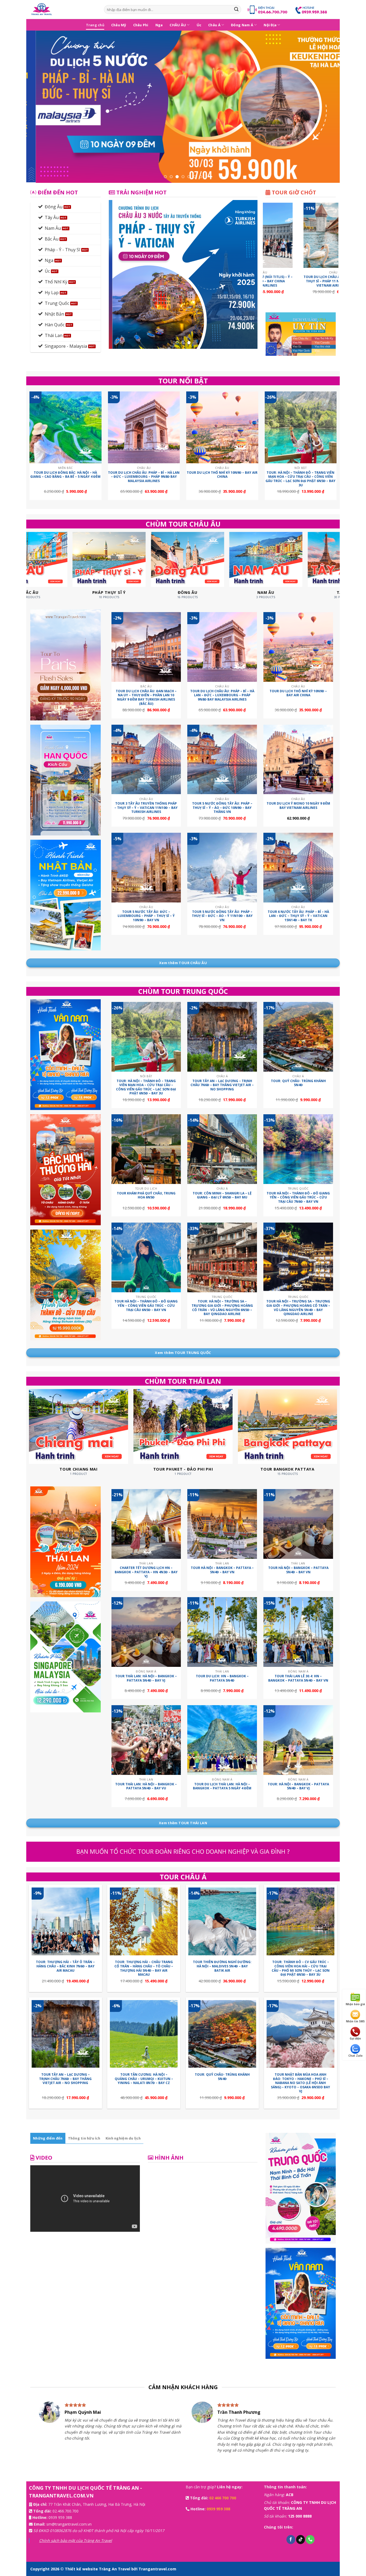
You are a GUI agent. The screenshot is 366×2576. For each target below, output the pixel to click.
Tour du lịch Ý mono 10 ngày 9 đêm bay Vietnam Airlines (298, 806)
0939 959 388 (60, 2517)
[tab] (48, 2138)
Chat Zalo (355, 2056)
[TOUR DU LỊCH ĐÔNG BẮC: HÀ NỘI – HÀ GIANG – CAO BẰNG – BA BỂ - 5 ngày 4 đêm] (66, 428)
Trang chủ (95, 25)
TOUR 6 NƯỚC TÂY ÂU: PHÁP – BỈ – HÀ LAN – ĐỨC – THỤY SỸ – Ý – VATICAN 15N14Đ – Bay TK (298, 916)
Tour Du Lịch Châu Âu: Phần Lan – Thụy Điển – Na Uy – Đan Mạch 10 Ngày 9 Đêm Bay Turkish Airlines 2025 (327, 283)
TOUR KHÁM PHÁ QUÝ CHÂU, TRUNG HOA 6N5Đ (146, 1195)
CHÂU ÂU (178, 25)
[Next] (327, 107)
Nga (159, 25)
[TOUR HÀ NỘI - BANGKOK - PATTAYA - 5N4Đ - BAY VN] (222, 1524)
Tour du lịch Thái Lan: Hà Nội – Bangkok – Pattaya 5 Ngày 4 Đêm (222, 1786)
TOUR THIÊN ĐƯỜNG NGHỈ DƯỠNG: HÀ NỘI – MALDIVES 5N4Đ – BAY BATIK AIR (222, 1966)
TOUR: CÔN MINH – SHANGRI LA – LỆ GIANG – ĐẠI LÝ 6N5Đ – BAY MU (222, 1195)
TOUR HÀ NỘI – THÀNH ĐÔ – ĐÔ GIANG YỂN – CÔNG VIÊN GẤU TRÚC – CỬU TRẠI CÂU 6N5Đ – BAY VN (146, 1306)
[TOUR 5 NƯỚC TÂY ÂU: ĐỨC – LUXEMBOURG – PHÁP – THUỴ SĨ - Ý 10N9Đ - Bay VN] (146, 868)
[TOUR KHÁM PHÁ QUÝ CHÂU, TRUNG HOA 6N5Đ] (146, 1149)
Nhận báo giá (355, 2004)
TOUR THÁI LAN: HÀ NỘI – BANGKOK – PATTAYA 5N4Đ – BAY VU (146, 1786)
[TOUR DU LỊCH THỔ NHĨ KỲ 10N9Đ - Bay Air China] (222, 428)
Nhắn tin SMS (355, 2021)
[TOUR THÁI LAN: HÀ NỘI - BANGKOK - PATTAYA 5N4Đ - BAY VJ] (146, 1632)
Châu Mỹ (119, 25)
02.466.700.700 (66, 2511)
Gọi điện (355, 2038)
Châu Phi (141, 25)
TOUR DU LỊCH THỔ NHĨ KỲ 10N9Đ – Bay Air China (222, 475)
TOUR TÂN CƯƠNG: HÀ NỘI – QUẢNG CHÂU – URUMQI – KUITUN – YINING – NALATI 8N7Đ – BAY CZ (144, 2079)
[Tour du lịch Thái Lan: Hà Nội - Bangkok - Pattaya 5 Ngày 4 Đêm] (222, 1740)
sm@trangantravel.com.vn (69, 2524)
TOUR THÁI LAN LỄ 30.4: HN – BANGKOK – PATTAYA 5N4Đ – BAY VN (298, 1678)
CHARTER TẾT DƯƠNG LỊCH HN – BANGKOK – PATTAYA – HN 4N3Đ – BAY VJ (146, 1572)
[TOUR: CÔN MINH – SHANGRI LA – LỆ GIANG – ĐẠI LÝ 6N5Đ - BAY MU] (222, 1149)
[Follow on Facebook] (291, 2540)
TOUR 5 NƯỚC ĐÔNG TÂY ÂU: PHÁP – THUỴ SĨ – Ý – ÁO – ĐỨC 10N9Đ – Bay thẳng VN (222, 808)
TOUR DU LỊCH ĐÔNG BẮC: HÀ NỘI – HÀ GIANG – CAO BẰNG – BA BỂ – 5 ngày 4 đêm (65, 475)
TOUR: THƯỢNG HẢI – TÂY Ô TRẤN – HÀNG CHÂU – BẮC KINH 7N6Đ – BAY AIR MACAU (65, 1966)
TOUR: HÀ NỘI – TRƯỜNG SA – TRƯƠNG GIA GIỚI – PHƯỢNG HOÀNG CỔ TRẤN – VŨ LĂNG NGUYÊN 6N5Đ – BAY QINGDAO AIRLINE (222, 1308)
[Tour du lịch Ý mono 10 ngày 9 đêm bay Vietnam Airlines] (298, 760)
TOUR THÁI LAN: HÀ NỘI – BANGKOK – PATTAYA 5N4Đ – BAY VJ (146, 1678)
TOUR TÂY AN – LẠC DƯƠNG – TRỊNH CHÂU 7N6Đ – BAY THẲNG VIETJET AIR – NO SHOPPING (222, 1085)
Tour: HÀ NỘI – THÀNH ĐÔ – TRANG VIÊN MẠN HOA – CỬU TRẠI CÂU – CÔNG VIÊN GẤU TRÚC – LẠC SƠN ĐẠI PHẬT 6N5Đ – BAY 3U (300, 479)
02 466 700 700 (223, 2498)
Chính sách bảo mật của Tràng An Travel (76, 2540)
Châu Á (214, 25)
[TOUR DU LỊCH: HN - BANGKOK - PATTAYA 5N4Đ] (222, 1632)
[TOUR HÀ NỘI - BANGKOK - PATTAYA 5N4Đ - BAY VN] (298, 1524)
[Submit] (236, 10)
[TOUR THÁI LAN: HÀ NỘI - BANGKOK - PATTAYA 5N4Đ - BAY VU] (146, 1740)
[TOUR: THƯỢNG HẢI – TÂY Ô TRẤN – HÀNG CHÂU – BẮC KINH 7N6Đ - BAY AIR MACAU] (66, 1921)
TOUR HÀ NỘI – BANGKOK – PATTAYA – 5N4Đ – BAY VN (222, 1570)
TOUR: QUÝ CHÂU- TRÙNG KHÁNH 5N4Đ (298, 1083)
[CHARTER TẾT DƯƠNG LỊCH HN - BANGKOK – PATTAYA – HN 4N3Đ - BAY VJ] (146, 1524)
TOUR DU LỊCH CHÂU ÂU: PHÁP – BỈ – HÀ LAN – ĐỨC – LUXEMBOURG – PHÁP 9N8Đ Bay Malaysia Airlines (144, 477)
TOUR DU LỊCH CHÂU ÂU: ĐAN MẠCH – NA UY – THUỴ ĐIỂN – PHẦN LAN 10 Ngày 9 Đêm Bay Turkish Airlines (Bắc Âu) (146, 697)
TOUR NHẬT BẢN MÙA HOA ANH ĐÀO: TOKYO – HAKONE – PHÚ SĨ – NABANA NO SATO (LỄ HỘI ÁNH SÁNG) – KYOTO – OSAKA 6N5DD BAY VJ (300, 2083)
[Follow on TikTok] (300, 2540)
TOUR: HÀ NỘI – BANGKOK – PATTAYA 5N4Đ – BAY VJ (298, 1786)
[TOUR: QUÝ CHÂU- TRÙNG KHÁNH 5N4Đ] (298, 1037)
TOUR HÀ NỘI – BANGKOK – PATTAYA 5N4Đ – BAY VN (298, 1570)
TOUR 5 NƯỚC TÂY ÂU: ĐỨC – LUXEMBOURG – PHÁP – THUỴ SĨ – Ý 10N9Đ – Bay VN (146, 916)
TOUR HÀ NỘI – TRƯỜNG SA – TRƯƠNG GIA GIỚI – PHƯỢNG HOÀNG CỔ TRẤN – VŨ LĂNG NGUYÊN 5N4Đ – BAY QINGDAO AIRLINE (298, 1308)
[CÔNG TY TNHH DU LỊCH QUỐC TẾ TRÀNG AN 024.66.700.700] (63, 10)
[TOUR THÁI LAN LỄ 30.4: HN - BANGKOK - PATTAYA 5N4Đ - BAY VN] (298, 1632)
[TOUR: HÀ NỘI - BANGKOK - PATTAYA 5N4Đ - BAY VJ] (298, 1740)
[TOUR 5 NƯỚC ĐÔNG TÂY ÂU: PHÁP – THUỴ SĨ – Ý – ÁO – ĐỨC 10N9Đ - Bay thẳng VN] (222, 760)
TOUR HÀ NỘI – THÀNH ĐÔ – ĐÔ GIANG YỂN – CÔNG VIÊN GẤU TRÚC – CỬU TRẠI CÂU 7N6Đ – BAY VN (298, 1198)
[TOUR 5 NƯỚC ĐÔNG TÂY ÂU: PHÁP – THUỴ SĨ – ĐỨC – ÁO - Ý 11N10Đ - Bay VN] (222, 868)
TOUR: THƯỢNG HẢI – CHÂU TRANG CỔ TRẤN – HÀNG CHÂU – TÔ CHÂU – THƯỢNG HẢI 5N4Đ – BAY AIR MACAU (144, 1968)
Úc (199, 25)
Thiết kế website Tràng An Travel (98, 2569)
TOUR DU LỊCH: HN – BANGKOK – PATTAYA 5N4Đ (222, 1678)
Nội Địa (270, 25)
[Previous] (39, 107)
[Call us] (310, 2540)
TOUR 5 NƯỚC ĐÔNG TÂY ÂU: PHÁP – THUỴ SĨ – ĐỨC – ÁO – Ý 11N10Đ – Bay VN (222, 916)
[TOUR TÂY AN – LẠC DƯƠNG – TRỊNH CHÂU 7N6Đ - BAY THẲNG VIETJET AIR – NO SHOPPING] (222, 1037)
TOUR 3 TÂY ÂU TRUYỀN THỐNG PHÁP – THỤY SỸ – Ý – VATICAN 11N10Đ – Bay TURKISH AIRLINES (146, 808)
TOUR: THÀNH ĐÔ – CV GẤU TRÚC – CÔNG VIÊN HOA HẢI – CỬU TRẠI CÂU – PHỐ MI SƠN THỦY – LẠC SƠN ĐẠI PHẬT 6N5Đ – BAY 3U (301, 1968)
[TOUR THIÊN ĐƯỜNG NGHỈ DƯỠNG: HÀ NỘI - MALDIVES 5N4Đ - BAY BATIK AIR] (222, 1921)
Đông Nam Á (242, 25)
